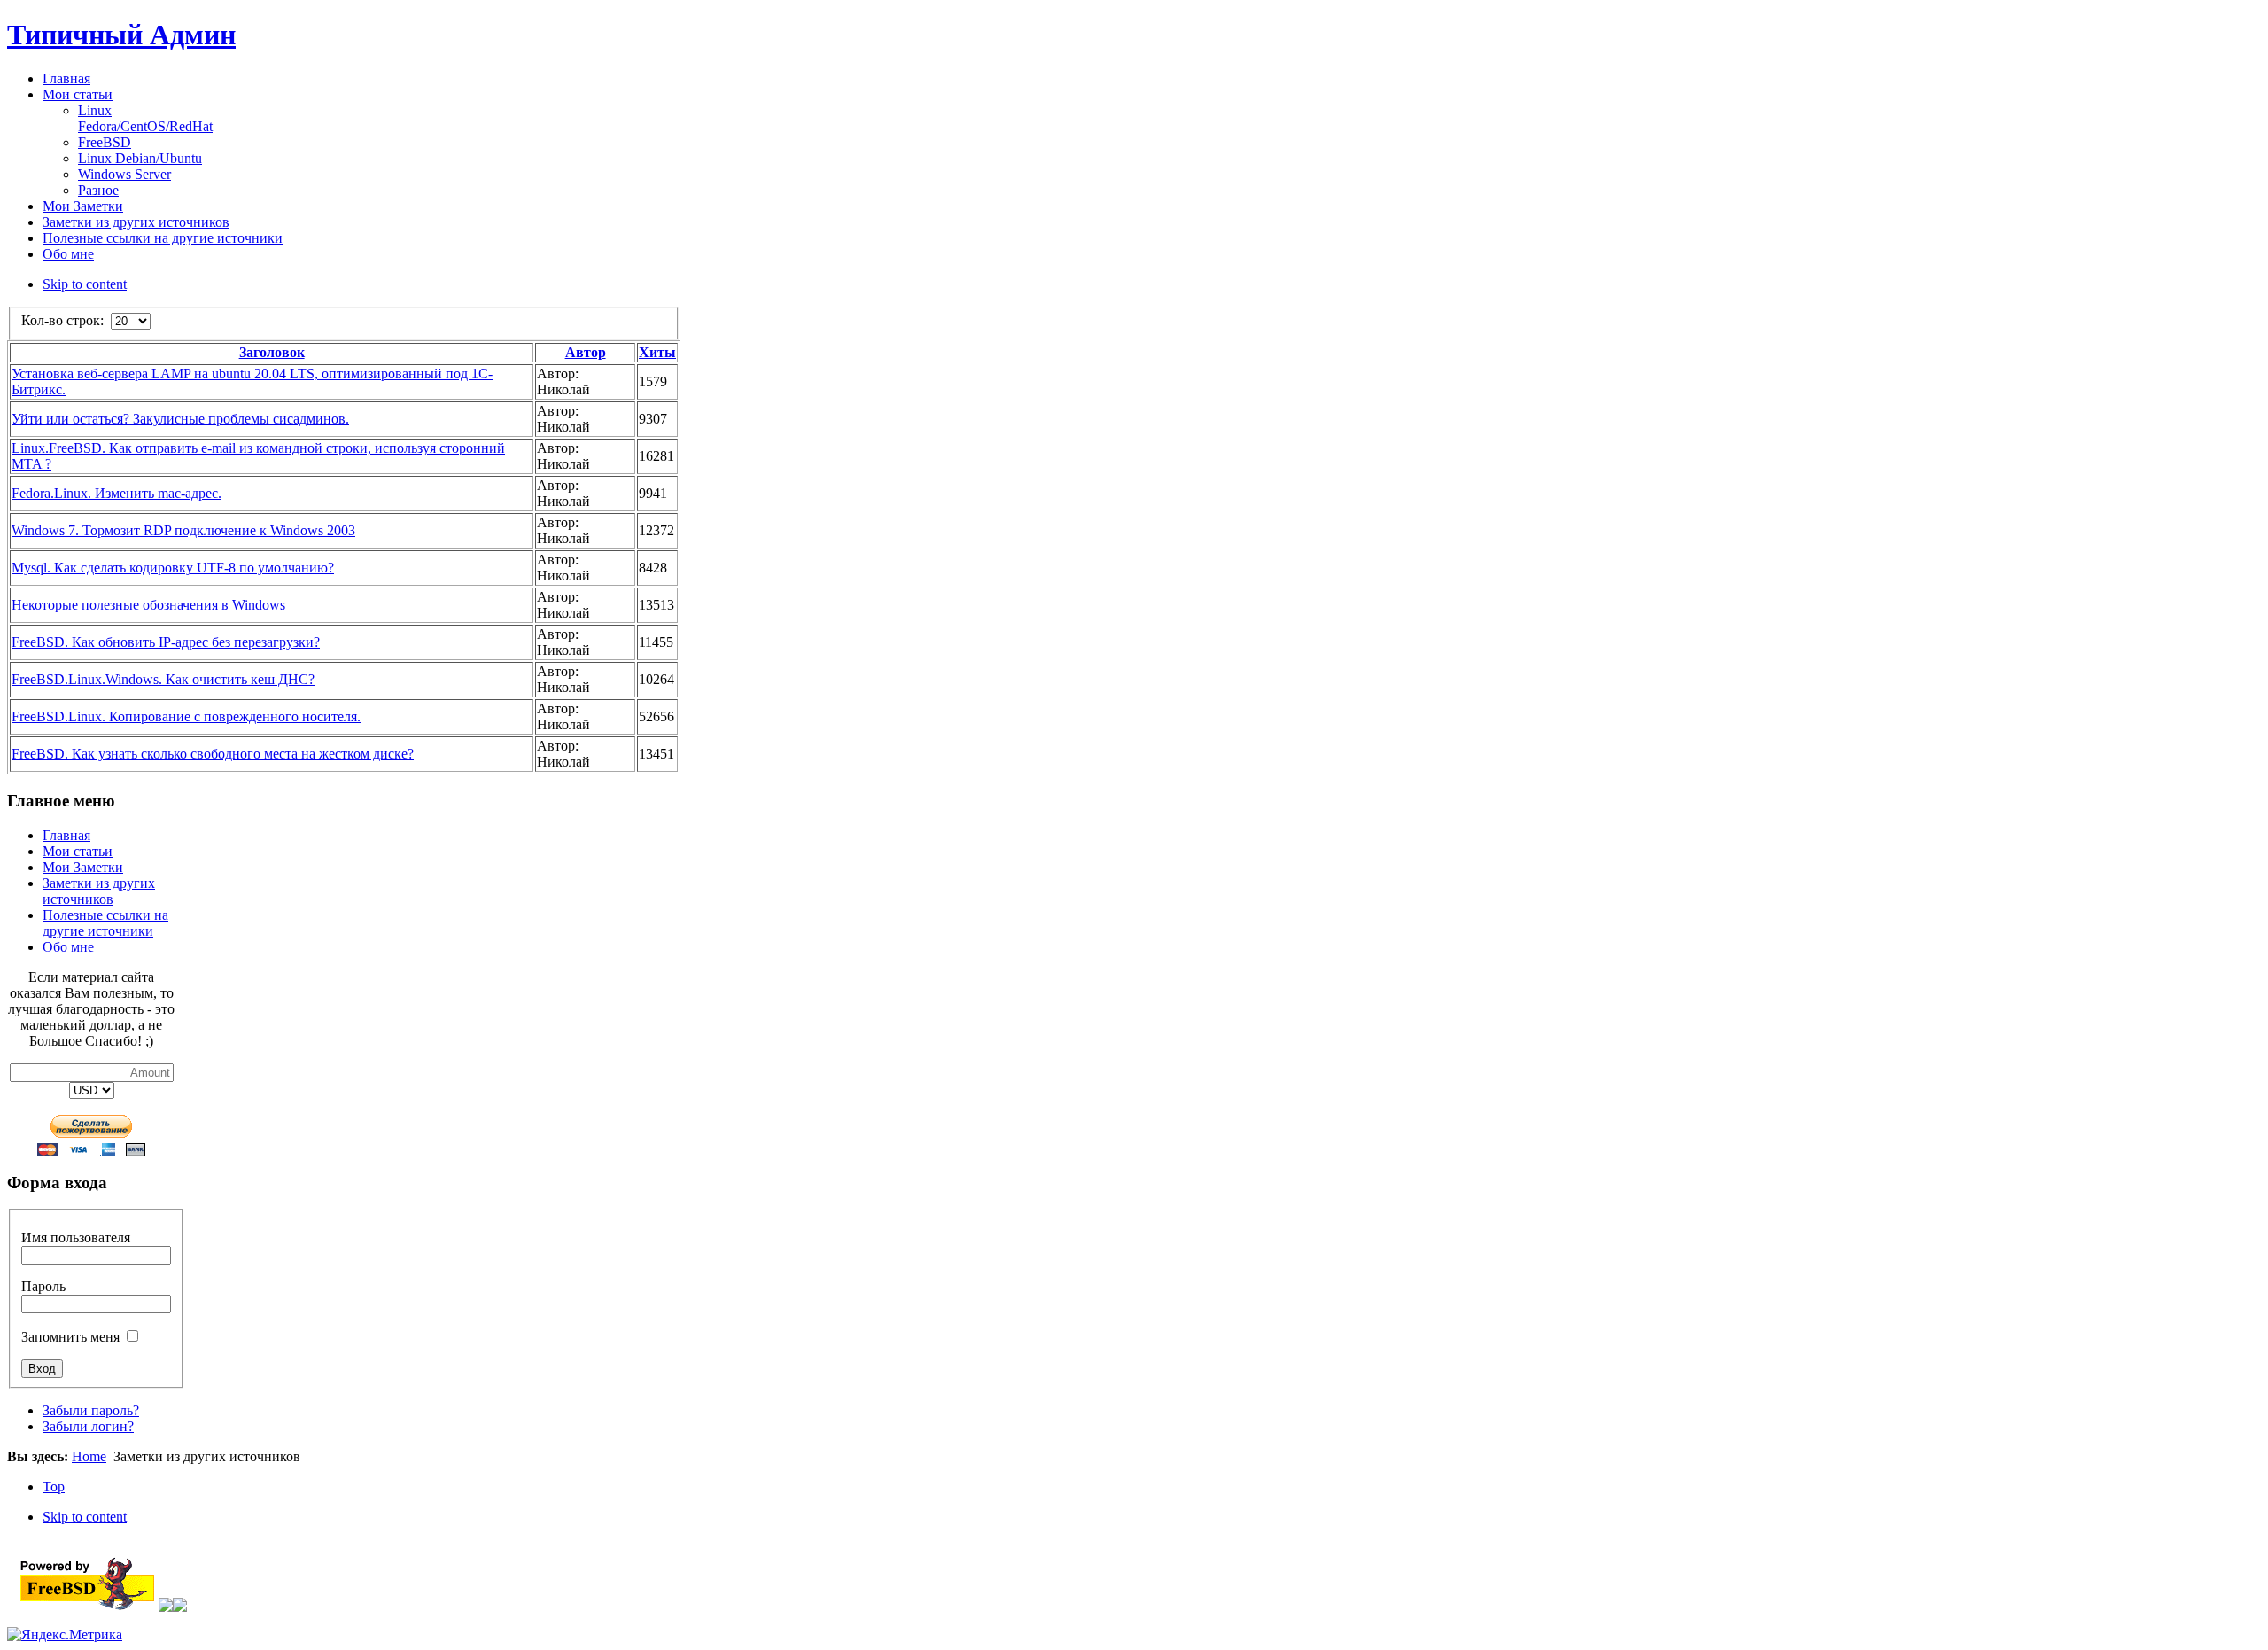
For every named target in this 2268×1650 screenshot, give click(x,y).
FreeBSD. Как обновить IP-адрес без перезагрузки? (166, 642)
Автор (586, 352)
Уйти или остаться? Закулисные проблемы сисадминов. (180, 419)
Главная (66, 835)
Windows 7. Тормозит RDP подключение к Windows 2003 (183, 530)
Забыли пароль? (91, 1410)
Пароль (43, 1286)
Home (89, 1456)
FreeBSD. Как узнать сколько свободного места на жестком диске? (213, 754)
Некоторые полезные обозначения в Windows (148, 605)
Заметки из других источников (99, 891)
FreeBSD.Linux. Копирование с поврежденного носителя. (186, 716)
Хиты (657, 352)
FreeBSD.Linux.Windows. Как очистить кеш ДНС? (163, 679)
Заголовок (272, 352)
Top (54, 1487)
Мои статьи (78, 851)
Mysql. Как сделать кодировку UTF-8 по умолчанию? (173, 568)
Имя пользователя (76, 1237)
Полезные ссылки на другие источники (105, 923)
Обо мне (68, 947)
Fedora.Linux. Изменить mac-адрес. (117, 493)
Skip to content (85, 284)
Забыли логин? (88, 1426)
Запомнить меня (70, 1337)
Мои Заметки (83, 867)
